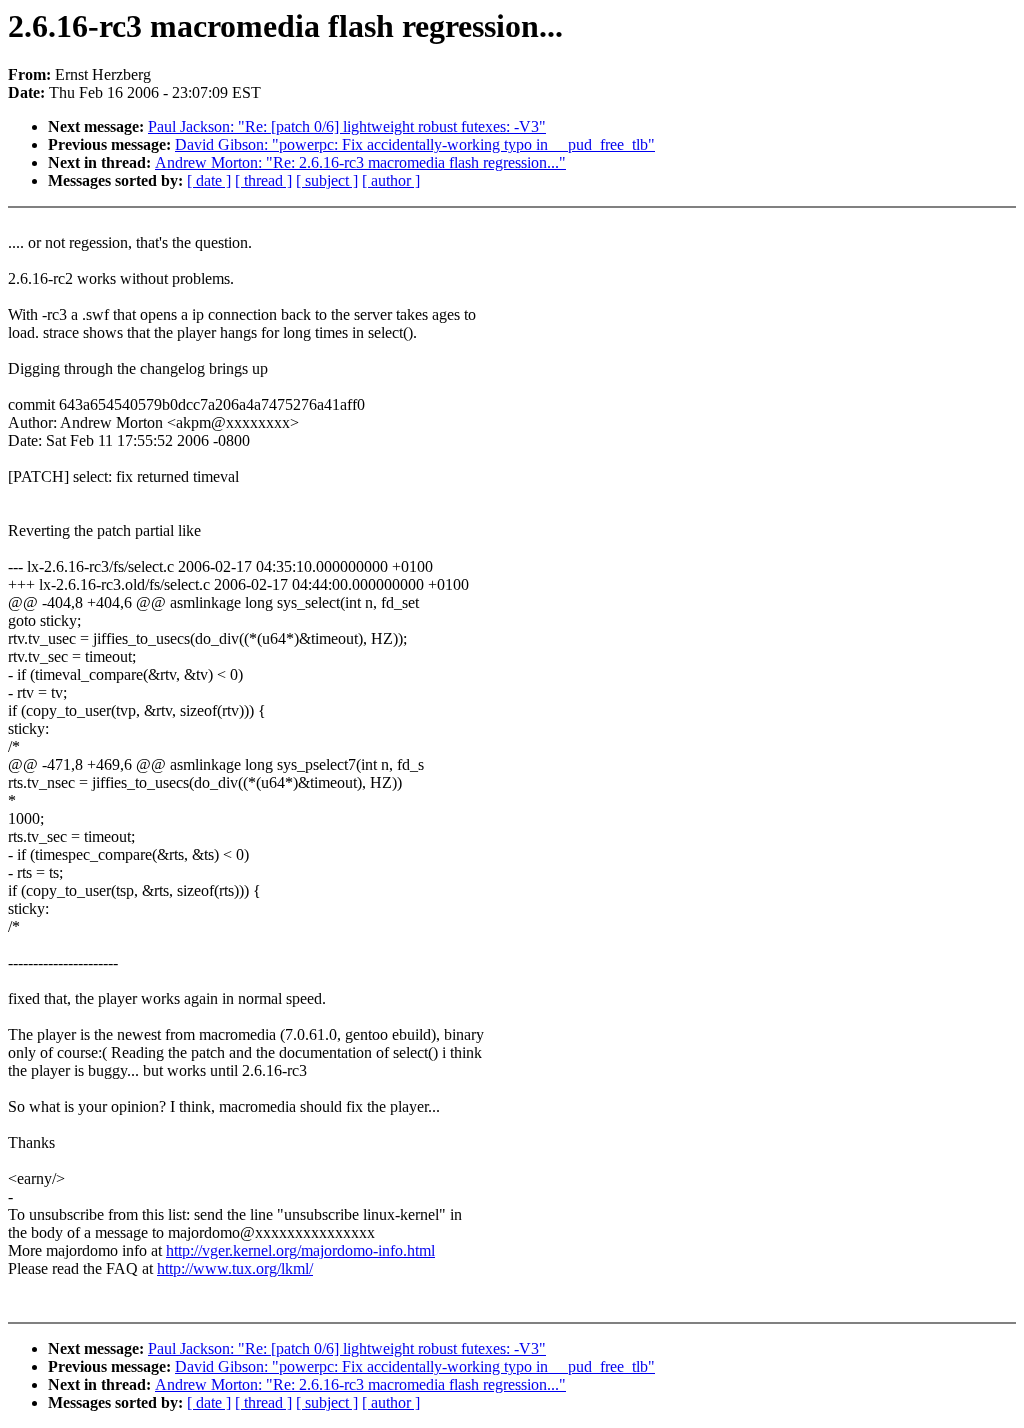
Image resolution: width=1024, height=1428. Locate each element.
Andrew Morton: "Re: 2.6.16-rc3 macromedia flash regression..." (360, 162)
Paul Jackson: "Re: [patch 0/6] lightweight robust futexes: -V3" (347, 126)
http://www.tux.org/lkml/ (235, 1268)
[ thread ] (263, 180)
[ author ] (391, 180)
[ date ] (209, 180)
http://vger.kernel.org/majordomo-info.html (300, 1250)
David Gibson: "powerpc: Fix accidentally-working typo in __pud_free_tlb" (415, 144)
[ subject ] (327, 180)
